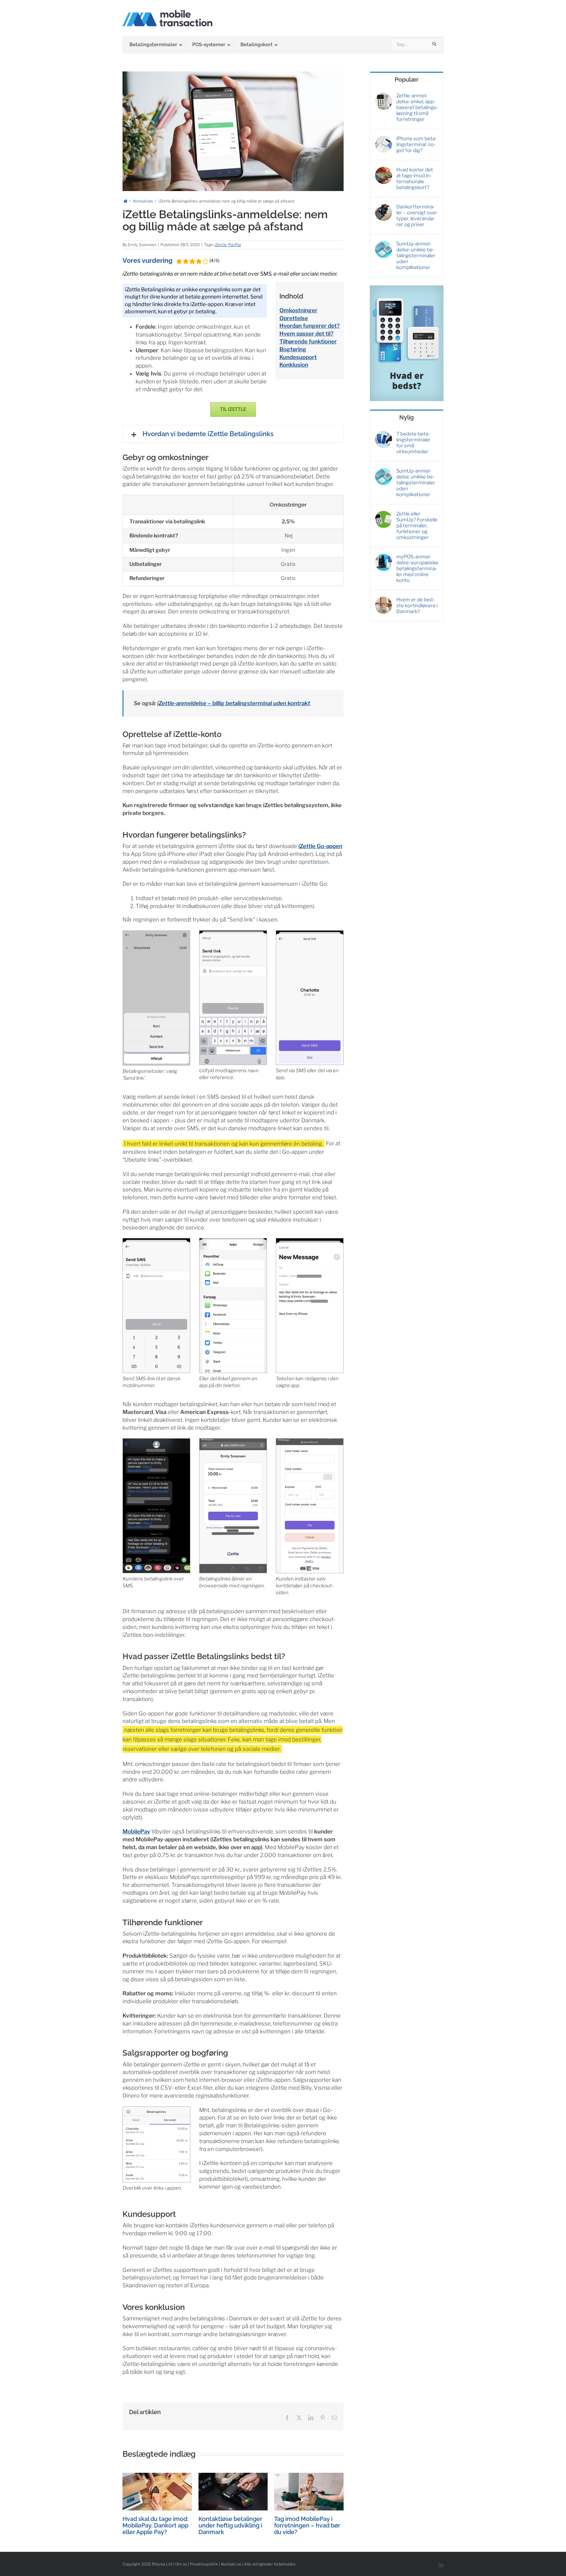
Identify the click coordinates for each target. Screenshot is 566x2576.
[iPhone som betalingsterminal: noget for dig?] (384, 139)
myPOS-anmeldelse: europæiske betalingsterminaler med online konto (417, 569)
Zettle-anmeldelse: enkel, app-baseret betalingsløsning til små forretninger (417, 107)
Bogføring (293, 349)
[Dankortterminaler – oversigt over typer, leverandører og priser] (384, 207)
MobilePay (136, 1831)
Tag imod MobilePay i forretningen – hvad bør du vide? (307, 2525)
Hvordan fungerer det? (310, 326)
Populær (407, 79)
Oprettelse (294, 318)
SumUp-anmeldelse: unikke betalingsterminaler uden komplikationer (416, 256)
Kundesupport (298, 357)
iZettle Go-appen (320, 846)
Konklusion (294, 365)
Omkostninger (298, 310)
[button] (233, 434)
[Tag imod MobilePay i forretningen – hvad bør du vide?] (309, 2476)
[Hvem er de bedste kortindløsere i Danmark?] (384, 600)
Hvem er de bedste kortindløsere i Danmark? (417, 606)
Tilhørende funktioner (308, 341)
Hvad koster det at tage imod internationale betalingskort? (415, 179)
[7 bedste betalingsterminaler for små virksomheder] (384, 434)
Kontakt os (231, 2564)
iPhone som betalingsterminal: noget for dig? (417, 145)
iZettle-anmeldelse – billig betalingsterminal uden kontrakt (234, 703)
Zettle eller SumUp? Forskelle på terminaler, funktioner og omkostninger (417, 526)
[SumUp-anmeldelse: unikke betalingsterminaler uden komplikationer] (384, 244)
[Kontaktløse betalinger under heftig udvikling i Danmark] (233, 2476)
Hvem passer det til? (306, 334)
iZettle (221, 245)
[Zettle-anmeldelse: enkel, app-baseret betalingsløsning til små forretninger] (384, 96)
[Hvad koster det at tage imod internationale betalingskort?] (384, 170)
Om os (181, 2564)
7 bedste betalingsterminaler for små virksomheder (414, 443)
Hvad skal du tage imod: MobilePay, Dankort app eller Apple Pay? (155, 2525)
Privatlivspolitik (204, 2564)
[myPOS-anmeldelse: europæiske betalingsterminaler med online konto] (384, 557)
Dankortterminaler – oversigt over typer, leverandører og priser (417, 216)
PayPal (235, 245)
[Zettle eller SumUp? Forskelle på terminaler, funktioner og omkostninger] (384, 514)
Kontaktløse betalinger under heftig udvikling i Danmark (230, 2525)
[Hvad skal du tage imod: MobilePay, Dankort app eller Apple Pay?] (157, 2476)
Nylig (406, 417)
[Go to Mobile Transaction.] (125, 201)
